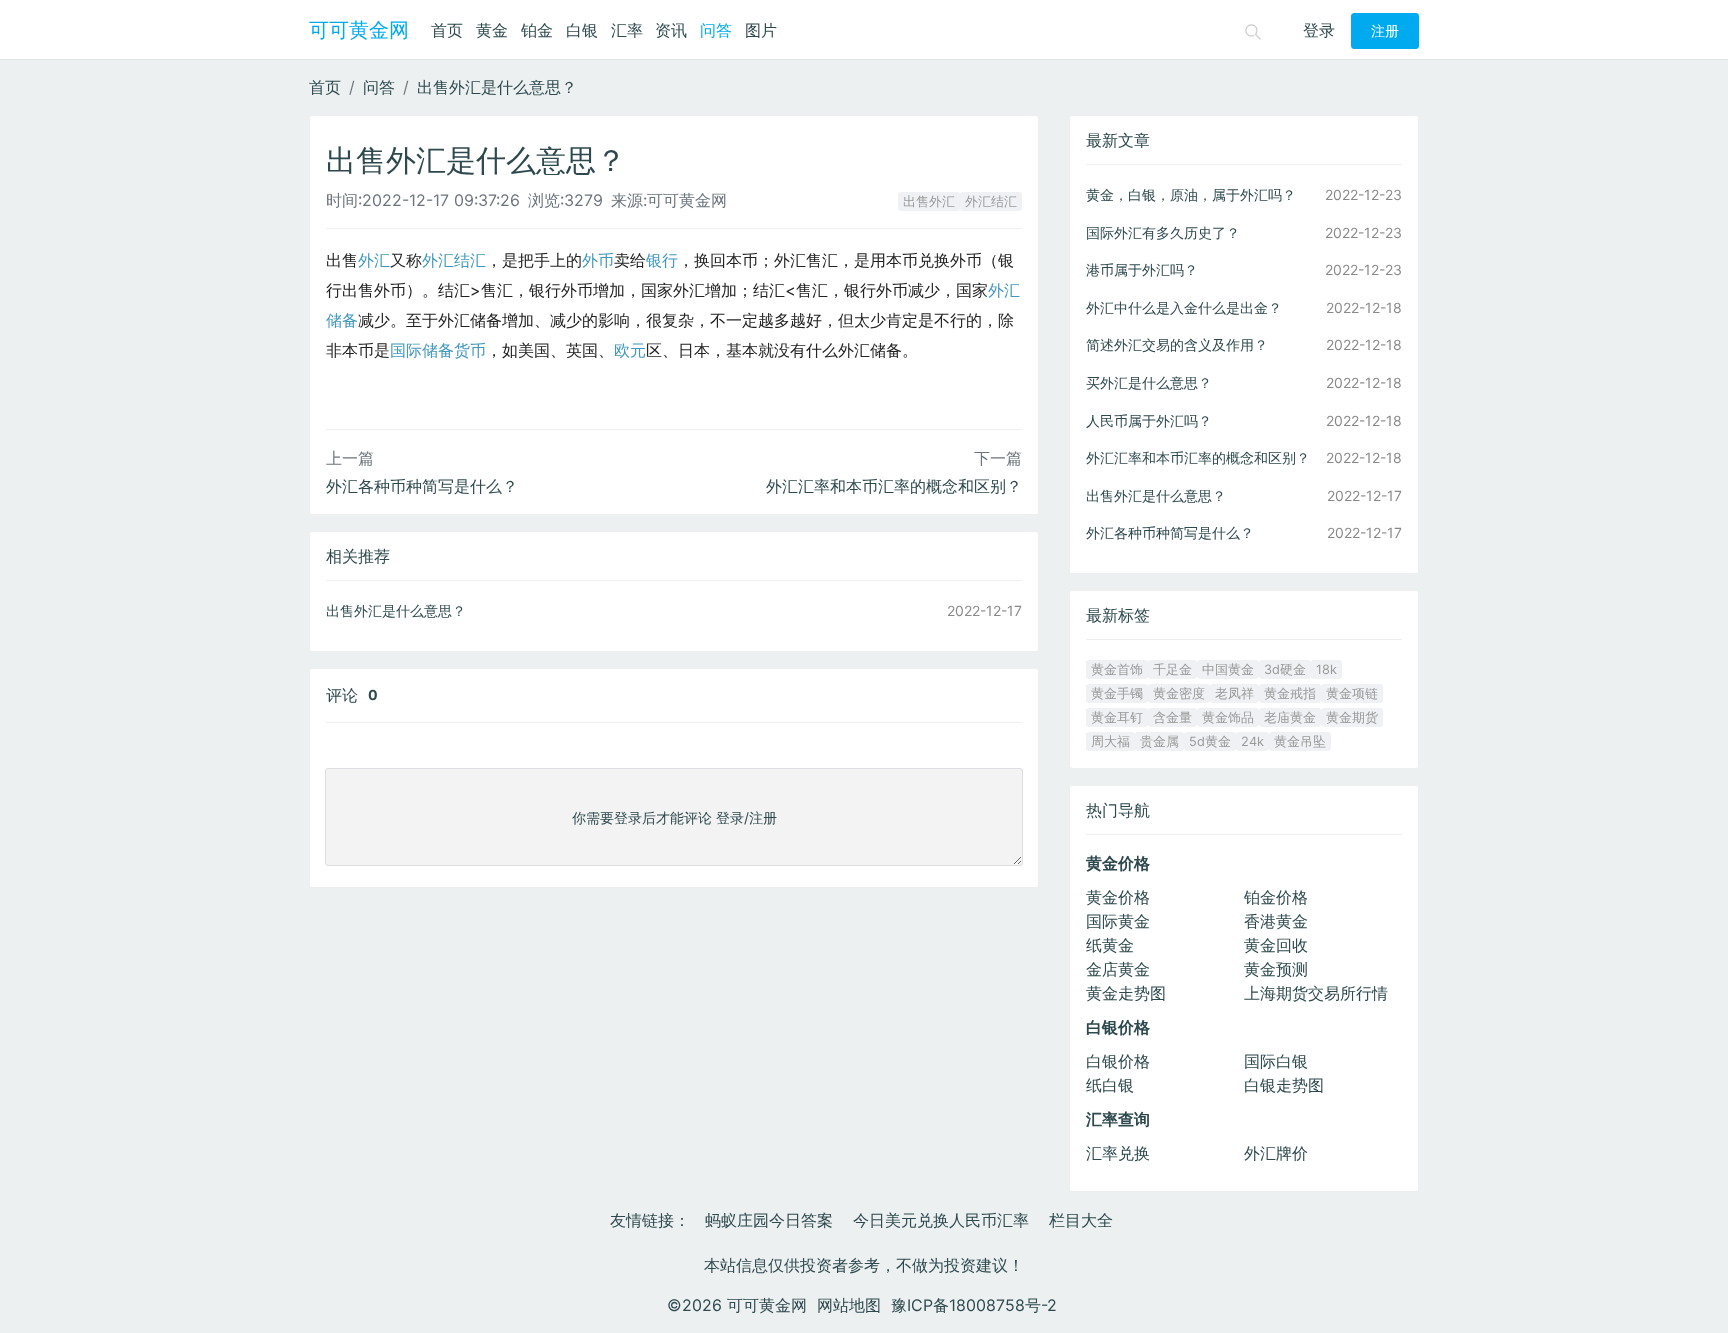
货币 (470, 350)
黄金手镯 (1117, 693)
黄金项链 (1352, 693)
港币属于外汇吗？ (1142, 269)
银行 (662, 260)
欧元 (630, 350)
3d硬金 (1285, 669)
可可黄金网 (359, 30)
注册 (1385, 31)
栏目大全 (1081, 1220)
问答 (716, 30)
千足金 (1172, 669)
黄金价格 (1118, 897)
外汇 (374, 260)
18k (1326, 669)
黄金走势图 (1126, 993)
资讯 (671, 30)
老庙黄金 (1290, 717)
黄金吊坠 (1300, 741)
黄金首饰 (1117, 669)
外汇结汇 (991, 201)
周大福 (1110, 741)
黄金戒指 (1290, 693)
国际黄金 (1118, 921)
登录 (1319, 30)
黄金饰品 (1228, 717)
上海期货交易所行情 (1316, 993)
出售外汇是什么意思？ (497, 87)
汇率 (627, 30)
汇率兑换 (1118, 1153)
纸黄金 (1110, 945)
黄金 (492, 30)
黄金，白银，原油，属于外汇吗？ (1191, 194)
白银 (582, 30)
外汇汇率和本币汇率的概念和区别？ (894, 486)
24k (1252, 741)
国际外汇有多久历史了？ (1163, 232)
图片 (761, 30)
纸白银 (1110, 1085)
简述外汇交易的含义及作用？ (1177, 344)
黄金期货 (1352, 717)
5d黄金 (1210, 741)
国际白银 (1276, 1061)
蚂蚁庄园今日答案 (769, 1220)
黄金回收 (1276, 945)
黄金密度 (1179, 693)
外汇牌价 (1276, 1153)
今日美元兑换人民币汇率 (941, 1220)
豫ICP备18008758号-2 (974, 1305)
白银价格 (1118, 1061)
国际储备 (422, 350)
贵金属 (1159, 741)
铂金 (537, 30)
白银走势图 (1284, 1085)
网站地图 (849, 1305)
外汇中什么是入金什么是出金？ (1184, 307)
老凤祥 (1234, 693)
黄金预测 (1276, 969)
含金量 (1172, 717)
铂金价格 (1276, 897)
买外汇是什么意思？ (1149, 382)
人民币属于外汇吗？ (1149, 420)
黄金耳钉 (1117, 717)
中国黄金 (1228, 669)
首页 (447, 30)
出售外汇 (929, 201)
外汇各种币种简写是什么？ (422, 486)
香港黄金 (1276, 921)
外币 (598, 260)
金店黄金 (1118, 969)
